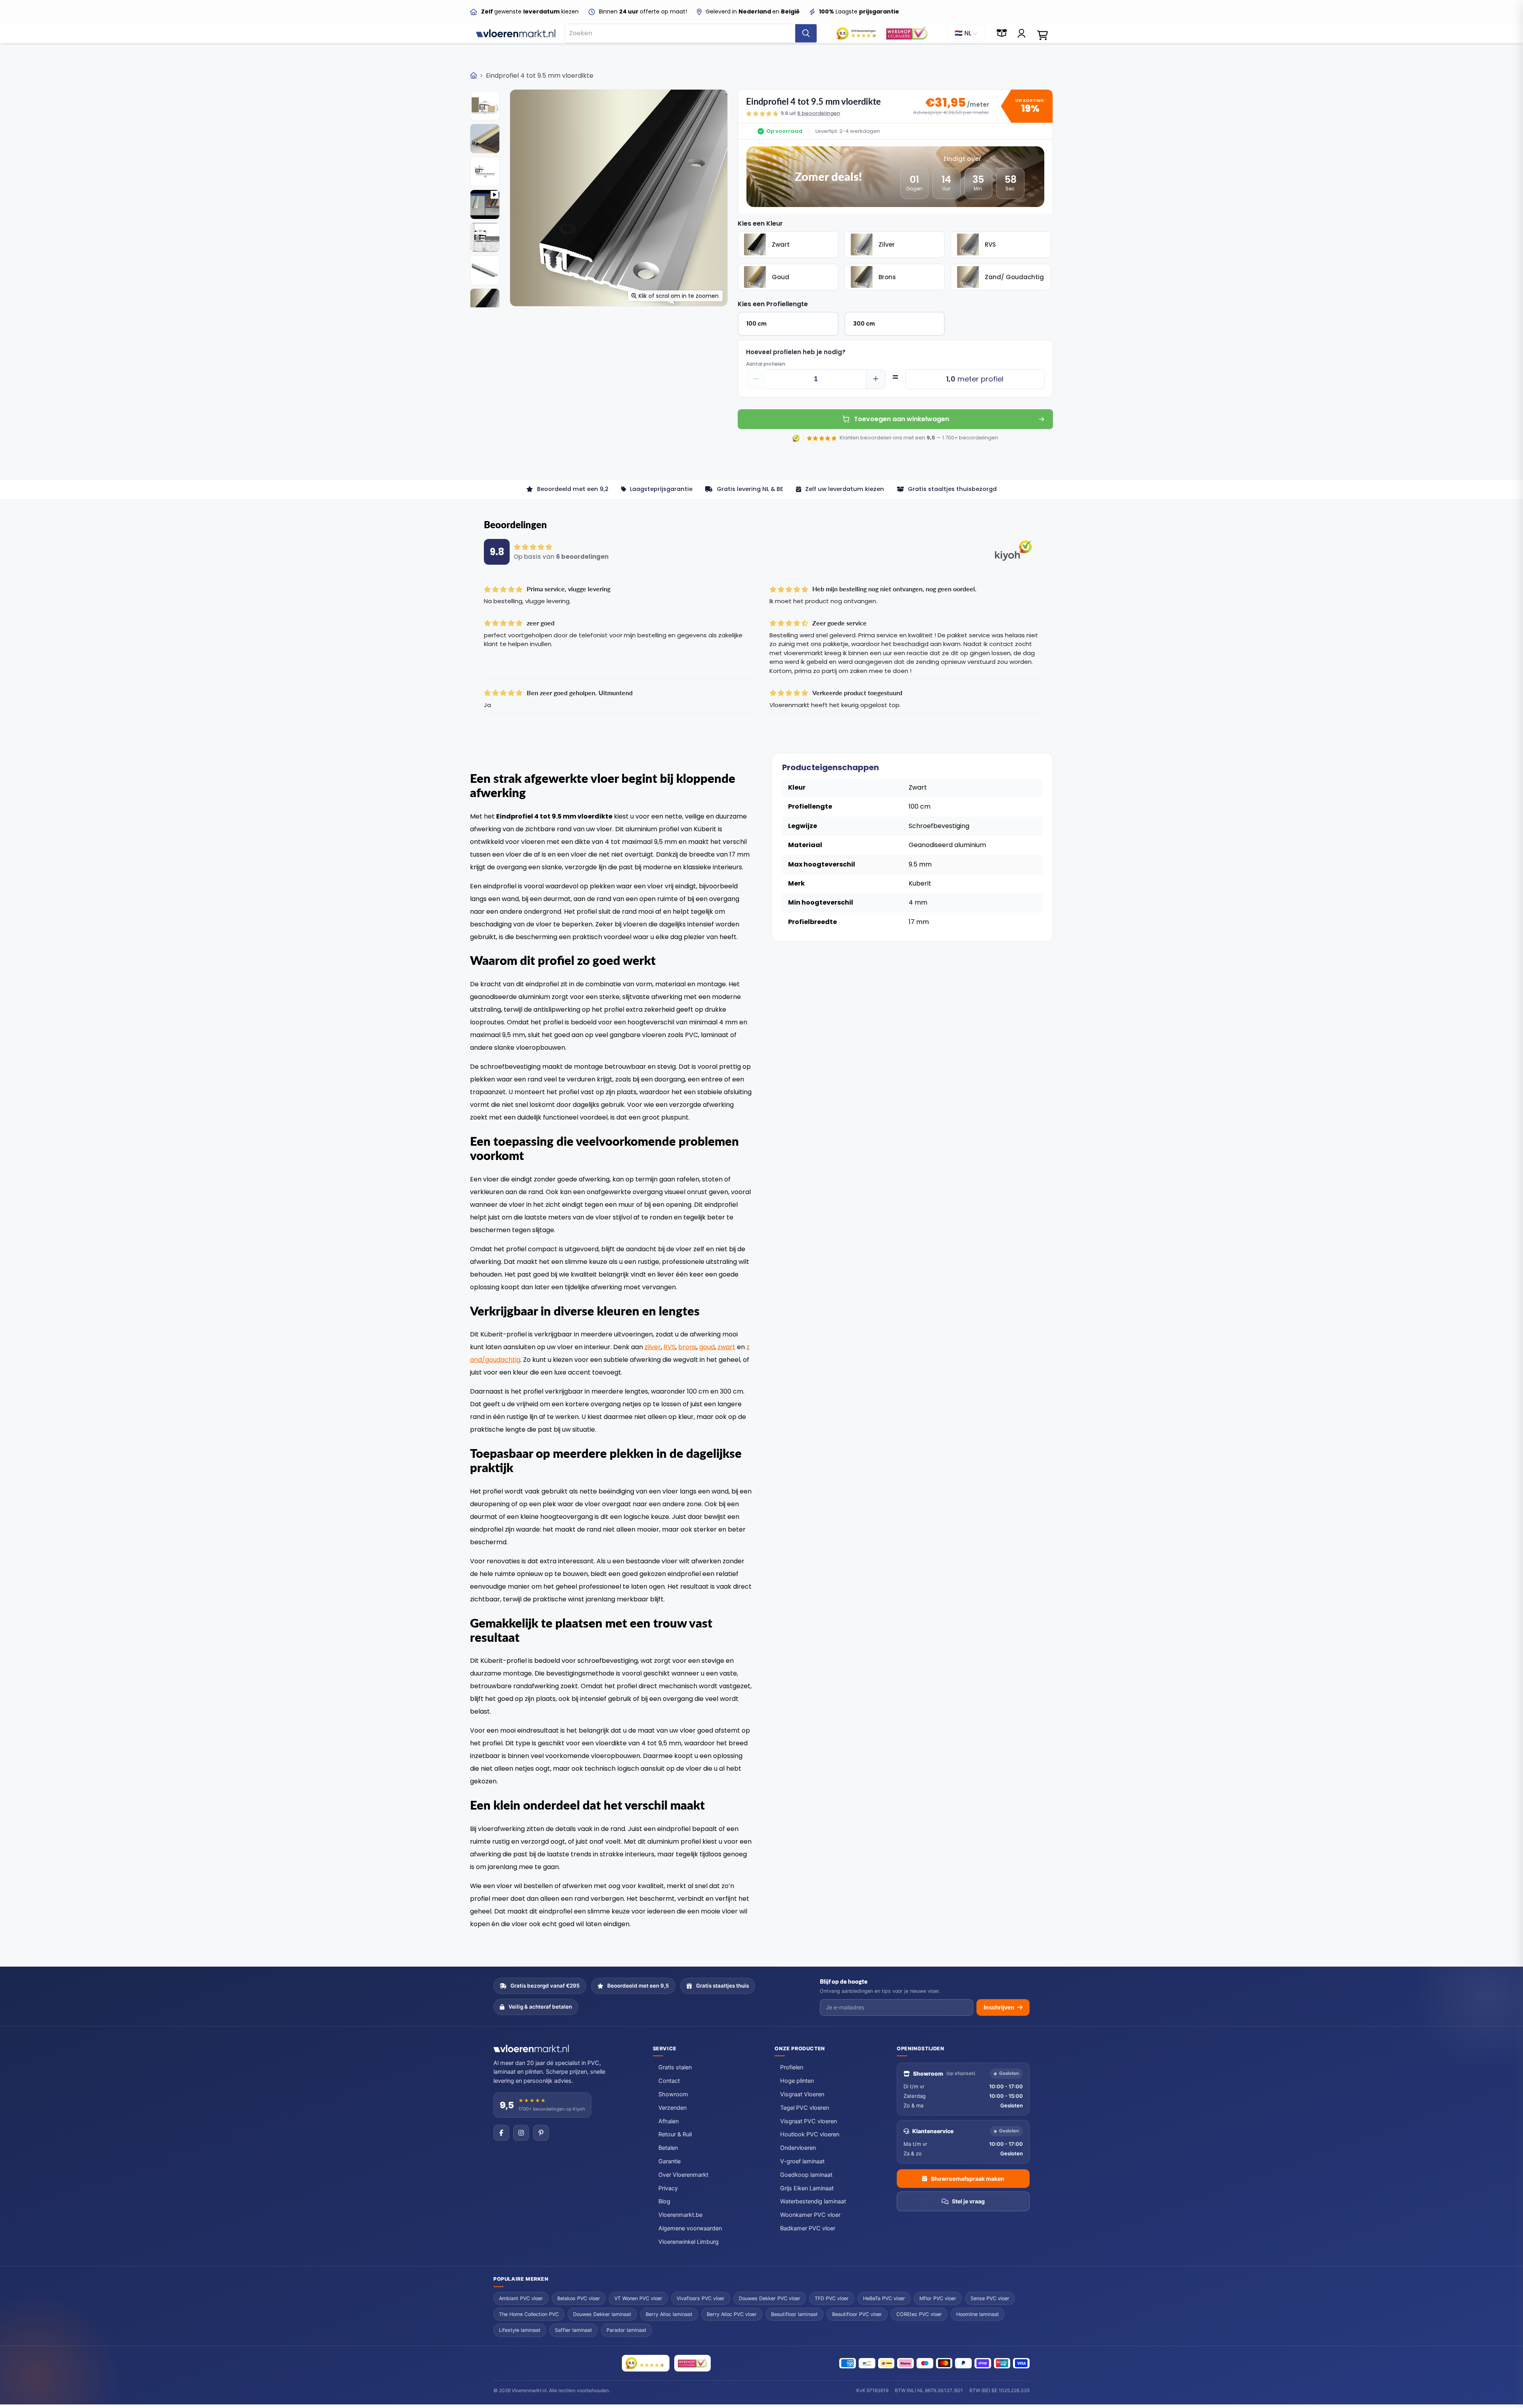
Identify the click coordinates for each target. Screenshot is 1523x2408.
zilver (653, 1347)
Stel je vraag (968, 2201)
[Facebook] (501, 2133)
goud (707, 1347)
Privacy (668, 2188)
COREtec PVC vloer (919, 2314)
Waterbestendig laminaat (813, 2201)
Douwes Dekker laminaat (602, 2314)
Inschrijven (999, 2007)
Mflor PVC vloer (938, 2298)
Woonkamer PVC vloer (810, 2215)
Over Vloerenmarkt (683, 2175)
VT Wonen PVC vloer (638, 2298)
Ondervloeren (798, 2148)
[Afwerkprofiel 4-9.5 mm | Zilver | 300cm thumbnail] (485, 106)
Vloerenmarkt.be (680, 2215)
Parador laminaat (626, 2330)
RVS (669, 1347)
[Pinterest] (541, 2133)
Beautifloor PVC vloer (857, 2314)
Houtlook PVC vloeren (810, 2134)
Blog (664, 2201)
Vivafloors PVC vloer (701, 2298)
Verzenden (672, 2108)
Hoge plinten (797, 2081)
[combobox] (680, 33)
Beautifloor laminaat (794, 2314)
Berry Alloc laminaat (669, 2314)
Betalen (668, 2148)
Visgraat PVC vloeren (808, 2121)
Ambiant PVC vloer (521, 2298)
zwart (726, 1347)
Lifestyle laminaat (520, 2330)
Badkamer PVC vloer (808, 2228)
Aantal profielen (766, 364)
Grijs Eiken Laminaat (807, 2188)
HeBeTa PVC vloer (884, 2298)
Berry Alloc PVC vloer (732, 2314)
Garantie (669, 2161)
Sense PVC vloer (990, 2298)
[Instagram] (521, 2133)
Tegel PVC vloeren (805, 2108)
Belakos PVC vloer (579, 2298)
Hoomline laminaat (978, 2314)
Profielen (792, 2067)
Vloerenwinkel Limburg (689, 2242)
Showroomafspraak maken (968, 2179)
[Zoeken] (806, 33)
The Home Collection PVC (529, 2314)
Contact (669, 2081)
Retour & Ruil (675, 2134)
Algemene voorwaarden (690, 2228)
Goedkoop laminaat (806, 2175)
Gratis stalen (675, 2067)
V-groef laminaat (802, 2161)
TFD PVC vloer (832, 2298)
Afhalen (668, 2121)
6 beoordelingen (819, 113)
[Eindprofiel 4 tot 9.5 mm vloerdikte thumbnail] (485, 204)
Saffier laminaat (574, 2330)
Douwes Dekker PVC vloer (770, 2298)
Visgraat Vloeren (802, 2094)
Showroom (673, 2094)
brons (687, 1347)
